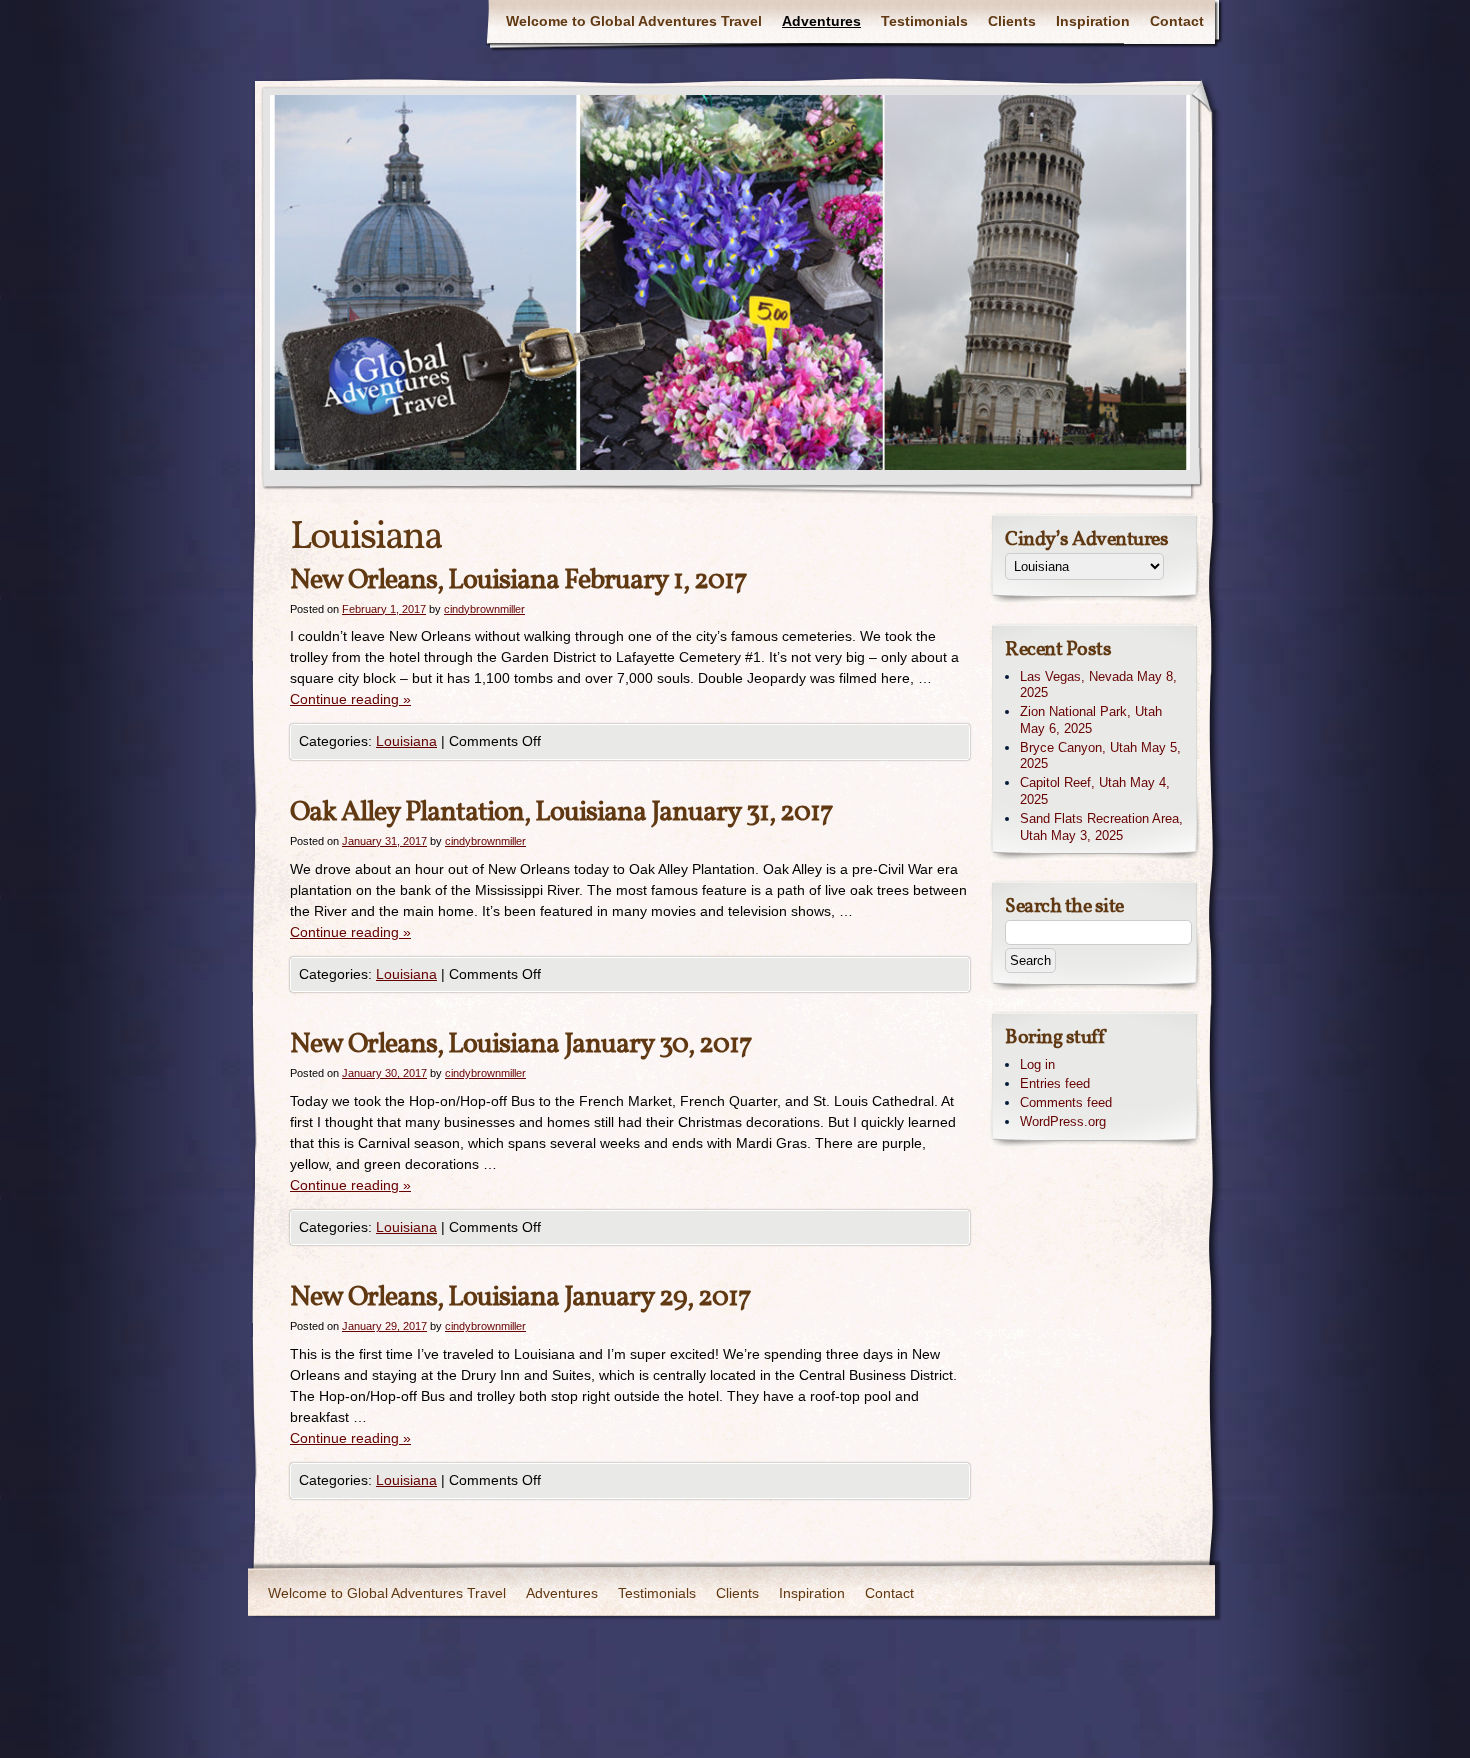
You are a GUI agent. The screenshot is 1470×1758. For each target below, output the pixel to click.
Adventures (821, 21)
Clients (1012, 21)
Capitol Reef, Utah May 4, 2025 (1095, 791)
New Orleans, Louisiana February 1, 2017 (518, 580)
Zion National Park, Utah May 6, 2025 (1091, 720)
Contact (1177, 21)
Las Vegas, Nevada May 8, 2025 (1098, 685)
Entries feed (1055, 1083)
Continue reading (350, 699)
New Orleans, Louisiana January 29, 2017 (520, 1297)
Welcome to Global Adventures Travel (634, 21)
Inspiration (1093, 21)
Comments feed (1066, 1102)
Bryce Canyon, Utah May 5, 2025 (1100, 756)
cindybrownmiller (484, 609)
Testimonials (924, 21)
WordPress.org (1063, 1121)
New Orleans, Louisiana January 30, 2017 (521, 1044)
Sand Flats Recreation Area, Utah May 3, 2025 (1101, 827)
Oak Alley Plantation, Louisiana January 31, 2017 (561, 812)
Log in (1037, 1064)
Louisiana (406, 741)
